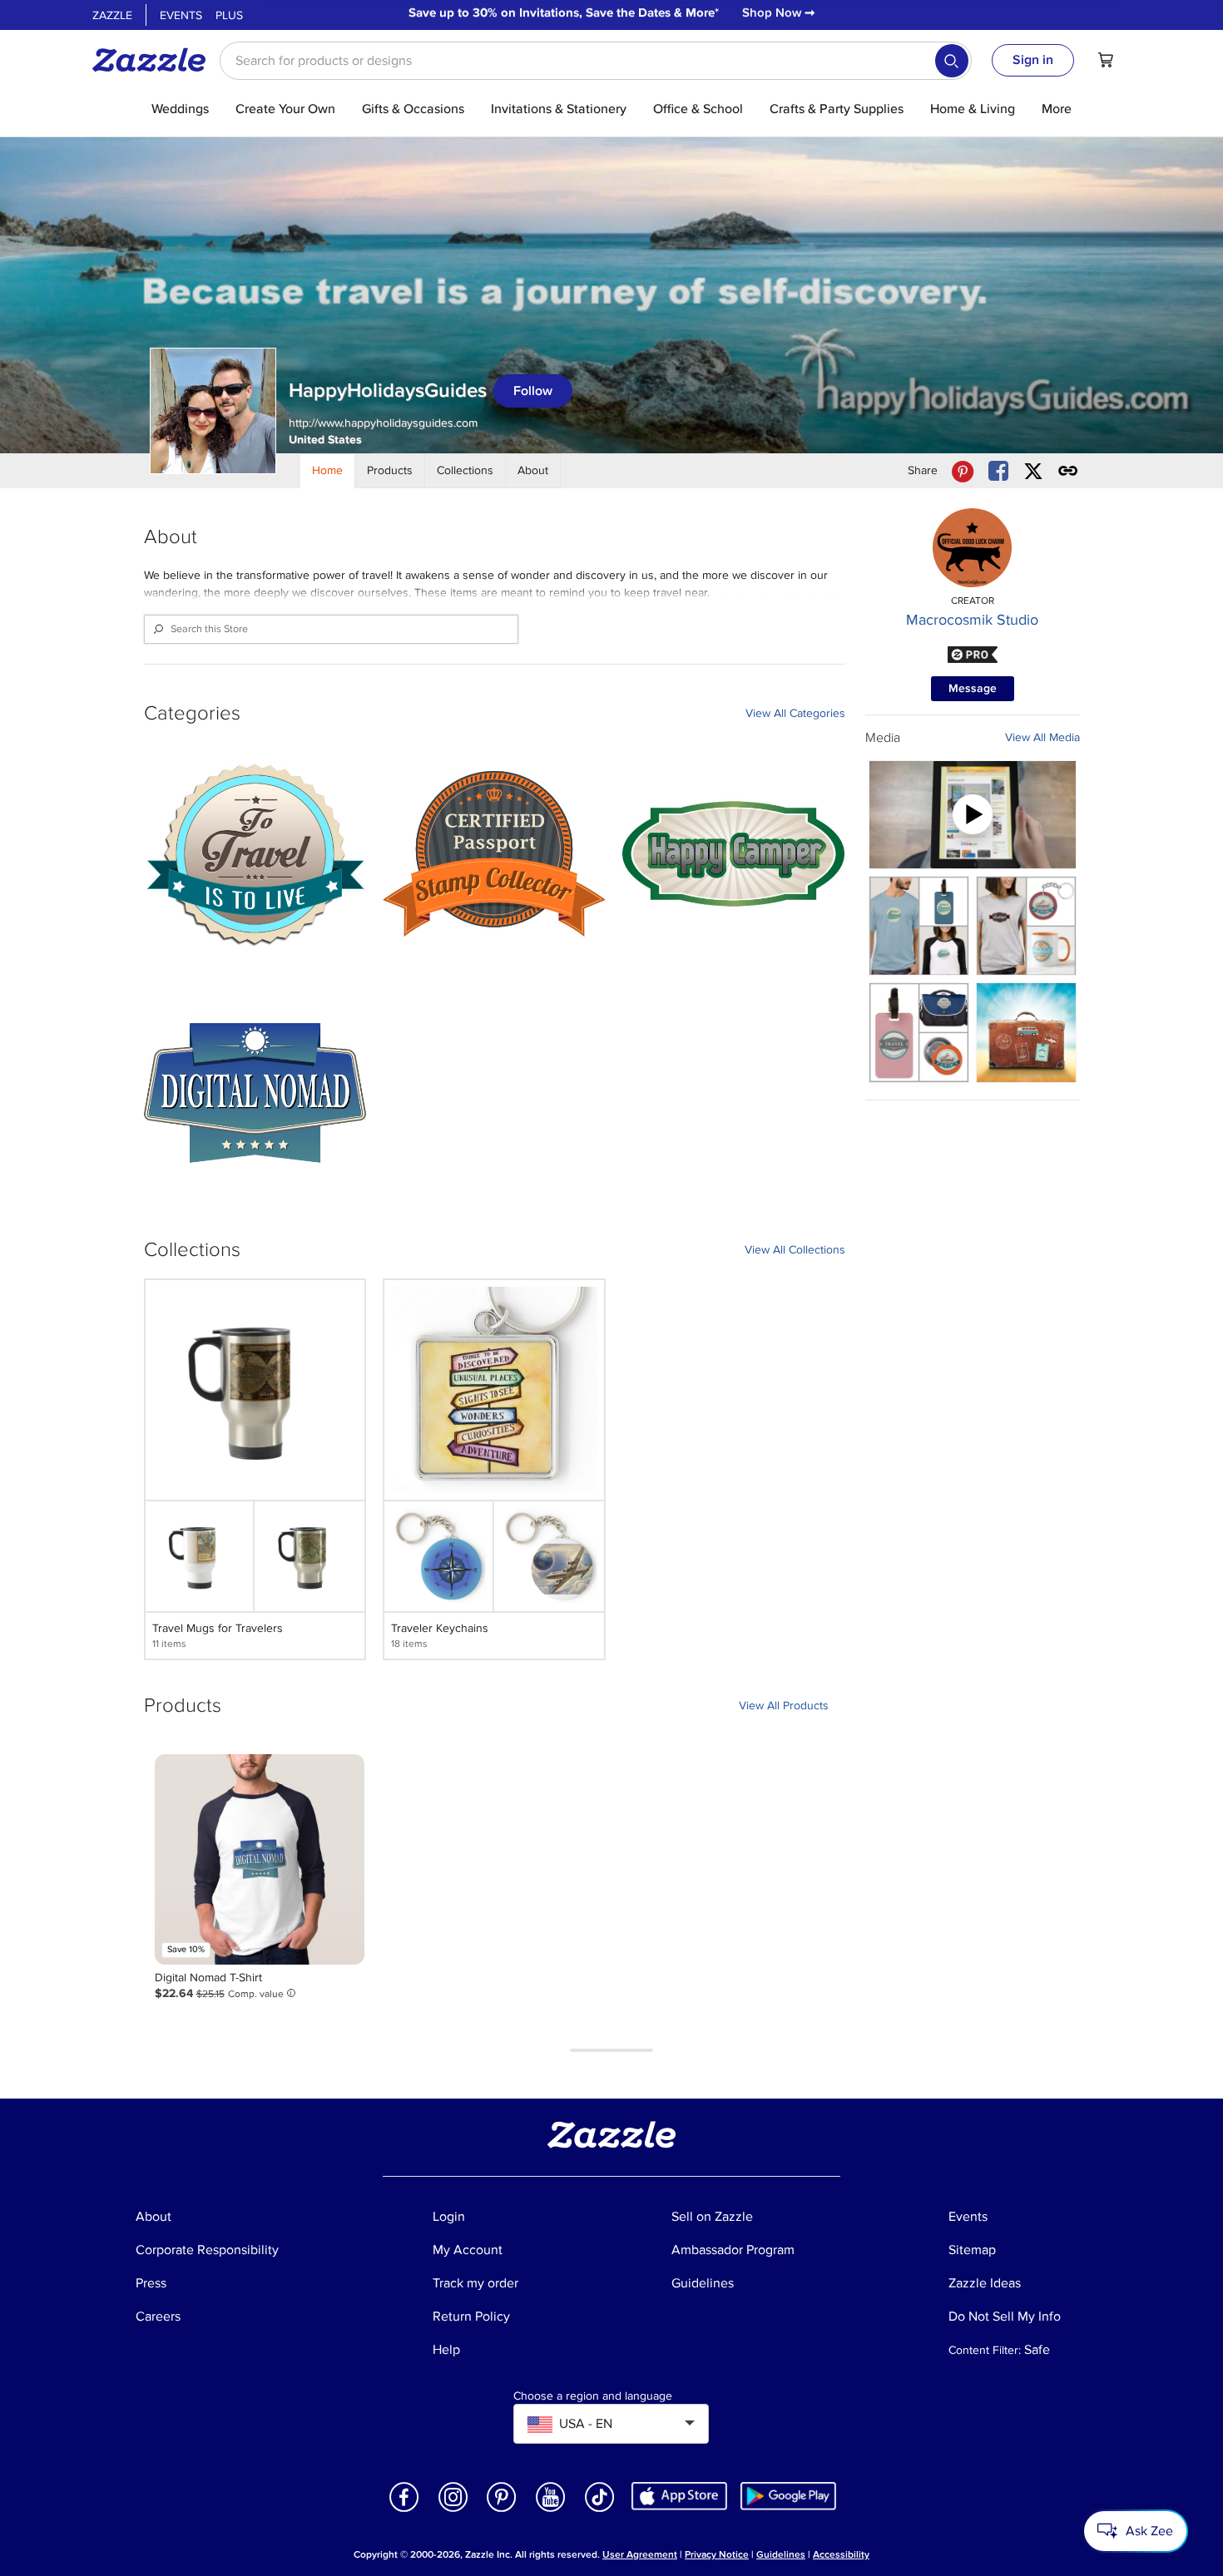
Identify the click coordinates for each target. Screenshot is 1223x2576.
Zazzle (112, 15)
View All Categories (795, 713)
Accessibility (841, 2555)
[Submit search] (952, 61)
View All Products (784, 1706)
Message (973, 688)
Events (181, 15)
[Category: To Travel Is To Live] (255, 854)
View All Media (1042, 737)
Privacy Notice (717, 2555)
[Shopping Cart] (1106, 60)
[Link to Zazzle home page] (155, 60)
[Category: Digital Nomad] (255, 1093)
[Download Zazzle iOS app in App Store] (679, 2495)
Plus (229, 15)
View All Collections (795, 1250)
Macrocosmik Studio (972, 620)
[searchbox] (596, 61)
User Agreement (640, 2555)
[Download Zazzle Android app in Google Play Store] (788, 2495)
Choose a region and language (593, 2396)
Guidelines (781, 2555)
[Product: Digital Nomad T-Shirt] (260, 1859)
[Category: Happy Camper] (734, 854)
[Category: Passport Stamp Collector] (494, 854)
